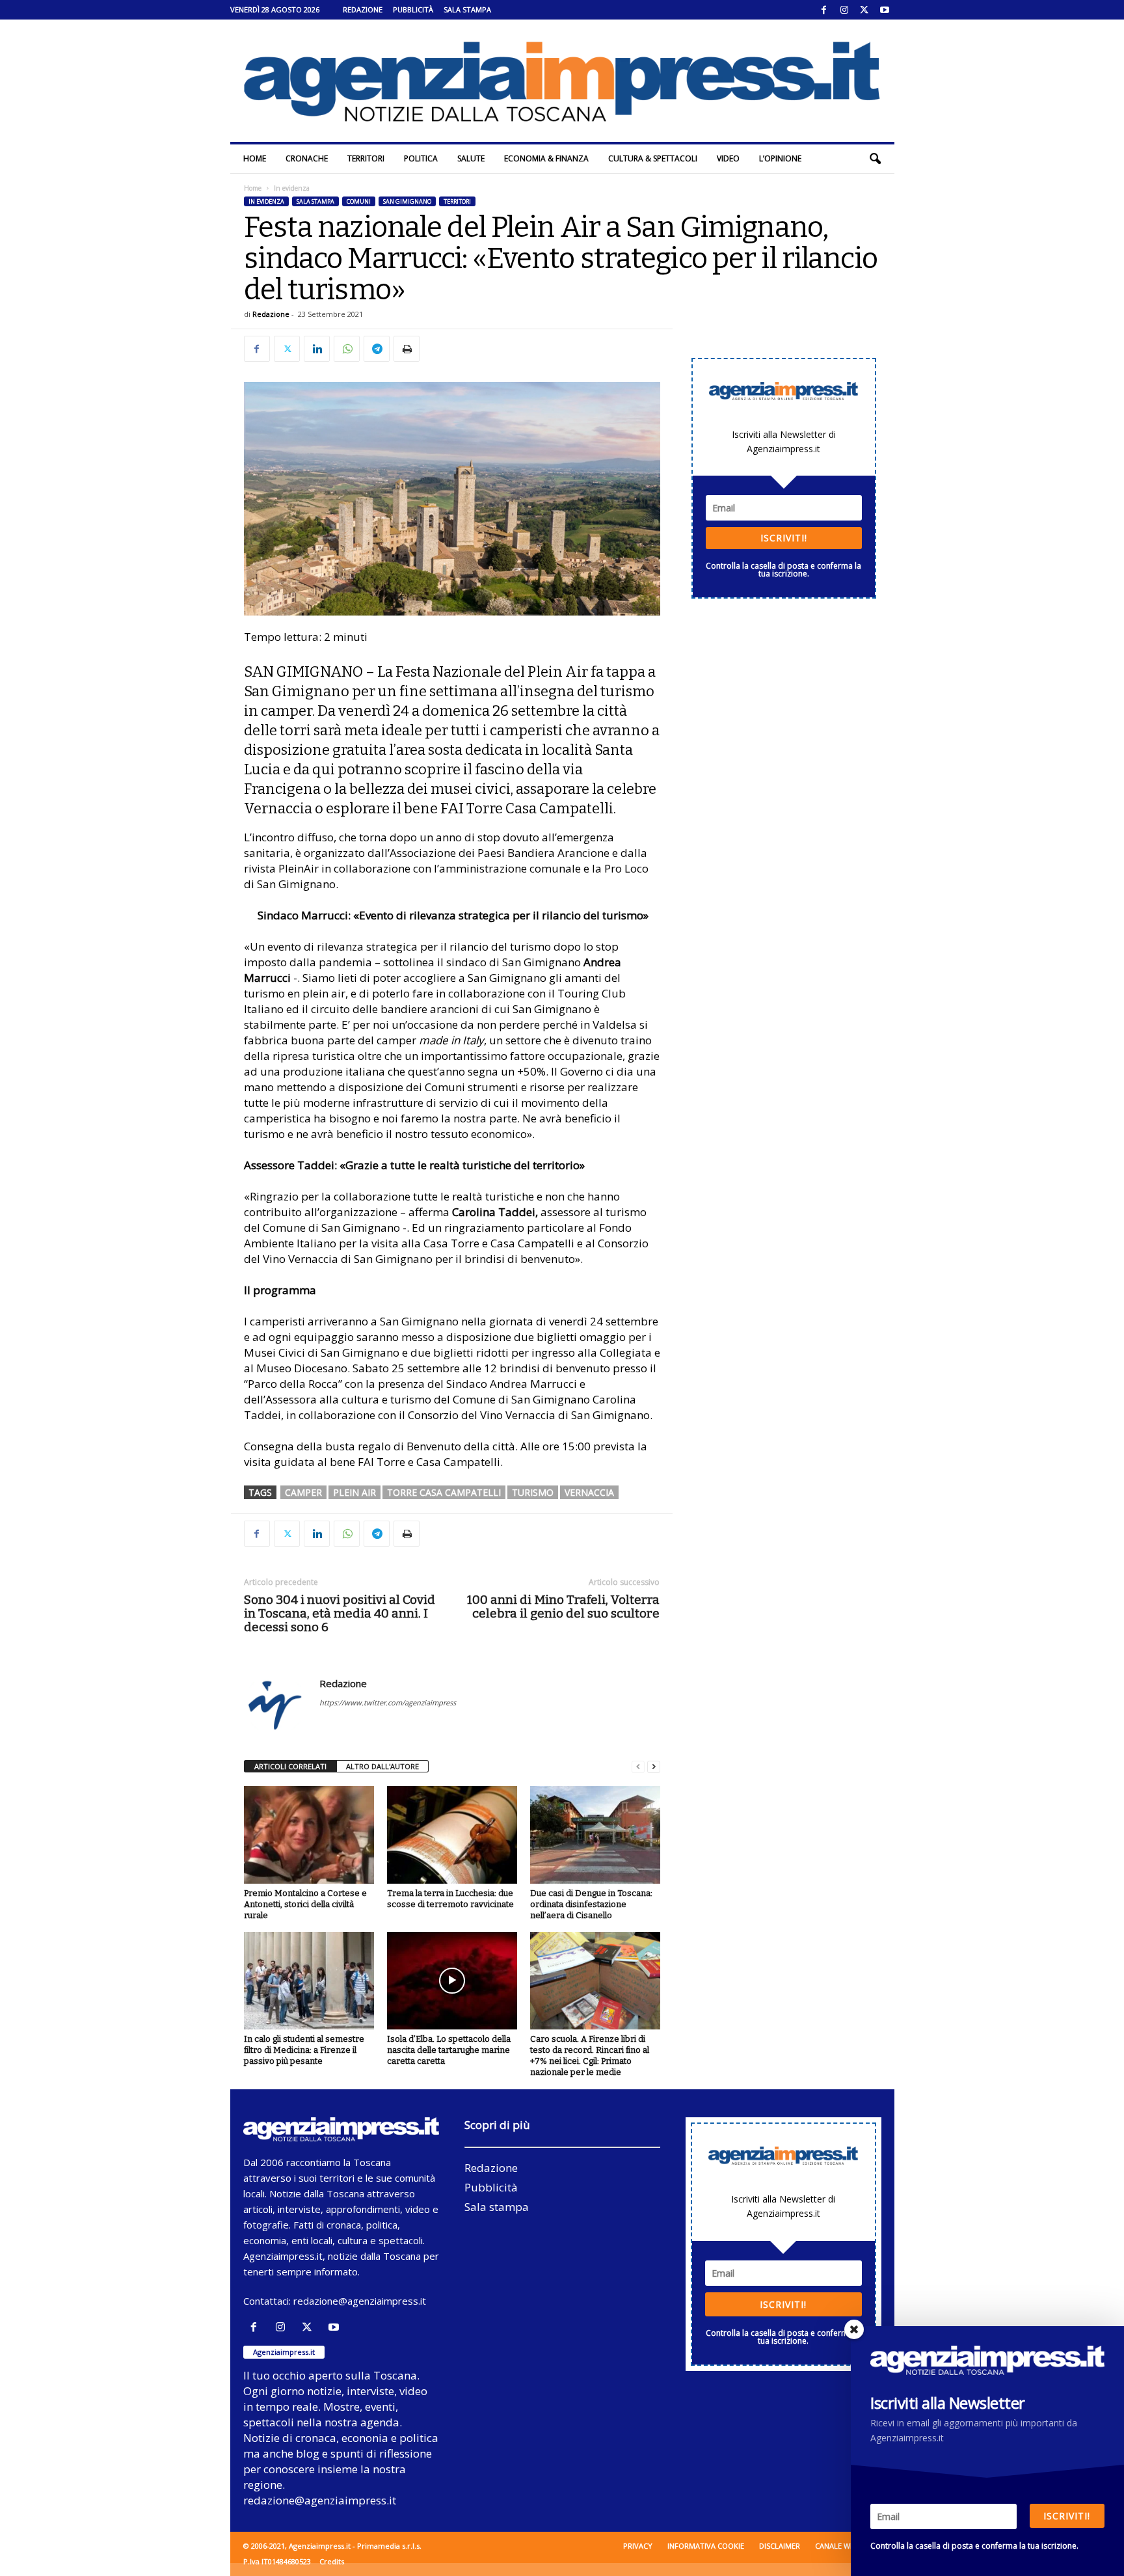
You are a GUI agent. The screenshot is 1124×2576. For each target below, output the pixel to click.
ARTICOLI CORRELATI (290, 1766)
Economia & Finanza (546, 158)
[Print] (407, 349)
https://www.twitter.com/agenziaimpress (388, 1702)
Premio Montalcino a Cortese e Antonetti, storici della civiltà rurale (305, 1904)
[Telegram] (377, 349)
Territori (366, 158)
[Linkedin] (317, 349)
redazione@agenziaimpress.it (360, 2301)
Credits (332, 2561)
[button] (875, 159)
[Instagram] (844, 10)
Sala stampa (467, 9)
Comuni (359, 201)
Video (728, 158)
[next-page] (654, 1767)
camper (303, 1492)
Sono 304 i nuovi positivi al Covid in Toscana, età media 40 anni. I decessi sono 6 (340, 1613)
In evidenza (266, 201)
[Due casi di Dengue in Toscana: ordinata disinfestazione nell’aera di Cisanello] (595, 1835)
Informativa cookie (706, 2546)
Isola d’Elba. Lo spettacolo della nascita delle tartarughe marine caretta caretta (449, 2050)
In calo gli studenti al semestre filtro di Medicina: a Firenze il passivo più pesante (304, 2050)
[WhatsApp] (347, 349)
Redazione (363, 9)
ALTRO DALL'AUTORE (382, 1766)
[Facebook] (824, 10)
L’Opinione (780, 158)
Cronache (307, 158)
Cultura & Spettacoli (653, 158)
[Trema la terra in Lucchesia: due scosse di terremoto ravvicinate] (452, 1835)
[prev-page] (638, 1767)
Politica (421, 158)
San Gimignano (407, 201)
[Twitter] (864, 10)
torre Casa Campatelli (444, 1492)
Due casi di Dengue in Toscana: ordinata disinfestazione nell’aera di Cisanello (591, 1904)
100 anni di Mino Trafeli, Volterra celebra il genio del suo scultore (563, 1607)
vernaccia (589, 1492)
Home (255, 158)
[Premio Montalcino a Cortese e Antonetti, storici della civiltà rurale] (309, 1835)
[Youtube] (885, 10)
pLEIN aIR (355, 1492)
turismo (533, 1492)
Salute (471, 158)
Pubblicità (413, 9)
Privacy (638, 2546)
